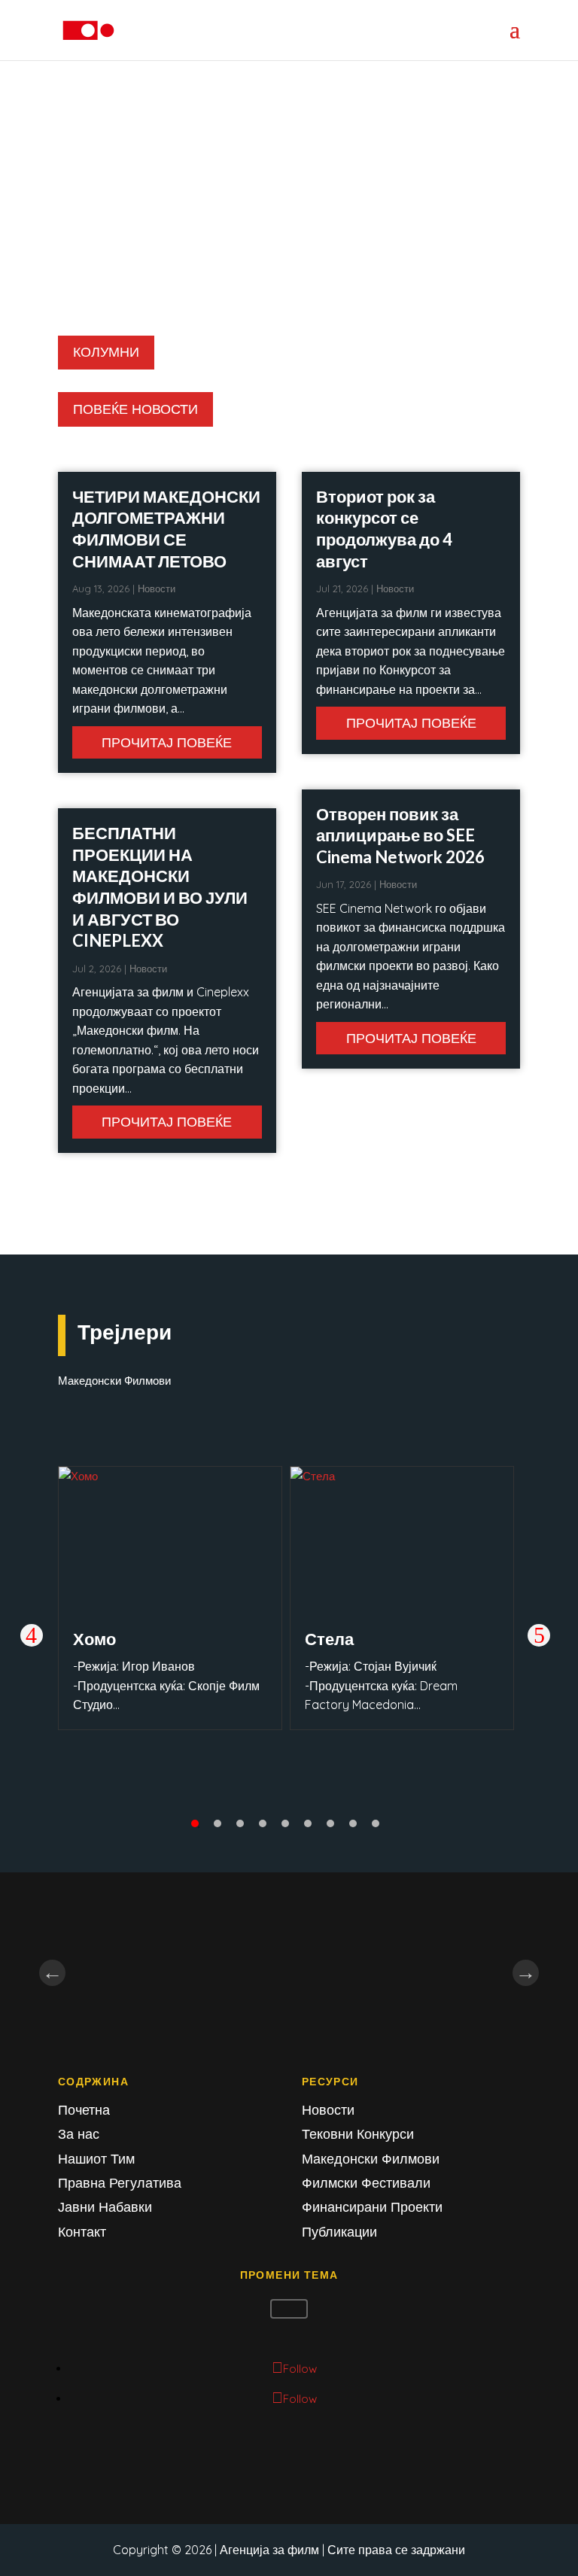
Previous (32, 1635)
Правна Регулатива (120, 2183)
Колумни (106, 352)
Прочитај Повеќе (167, 742)
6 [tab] (308, 1823)
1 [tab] (195, 1823)
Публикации (339, 2232)
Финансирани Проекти (372, 2207)
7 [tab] (330, 1823)
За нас (79, 2134)
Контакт (82, 2232)
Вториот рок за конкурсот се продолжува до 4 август (384, 529)
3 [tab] (240, 1823)
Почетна (84, 2110)
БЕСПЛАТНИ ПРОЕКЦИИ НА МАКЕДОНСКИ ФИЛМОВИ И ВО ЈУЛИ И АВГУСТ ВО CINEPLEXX (160, 887)
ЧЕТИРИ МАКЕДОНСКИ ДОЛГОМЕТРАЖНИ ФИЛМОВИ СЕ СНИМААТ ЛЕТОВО (166, 529)
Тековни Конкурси (358, 2134)
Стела (329, 1639)
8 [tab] (353, 1823)
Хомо (94, 1639)
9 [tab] (376, 1823)
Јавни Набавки (105, 2207)
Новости (157, 588)
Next (539, 1635)
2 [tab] (218, 1823)
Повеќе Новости (135, 409)
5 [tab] (285, 1823)
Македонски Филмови (371, 2159)
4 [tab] (263, 1823)
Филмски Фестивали (366, 2183)
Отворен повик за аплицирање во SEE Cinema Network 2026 (400, 835)
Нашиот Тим (96, 2159)
